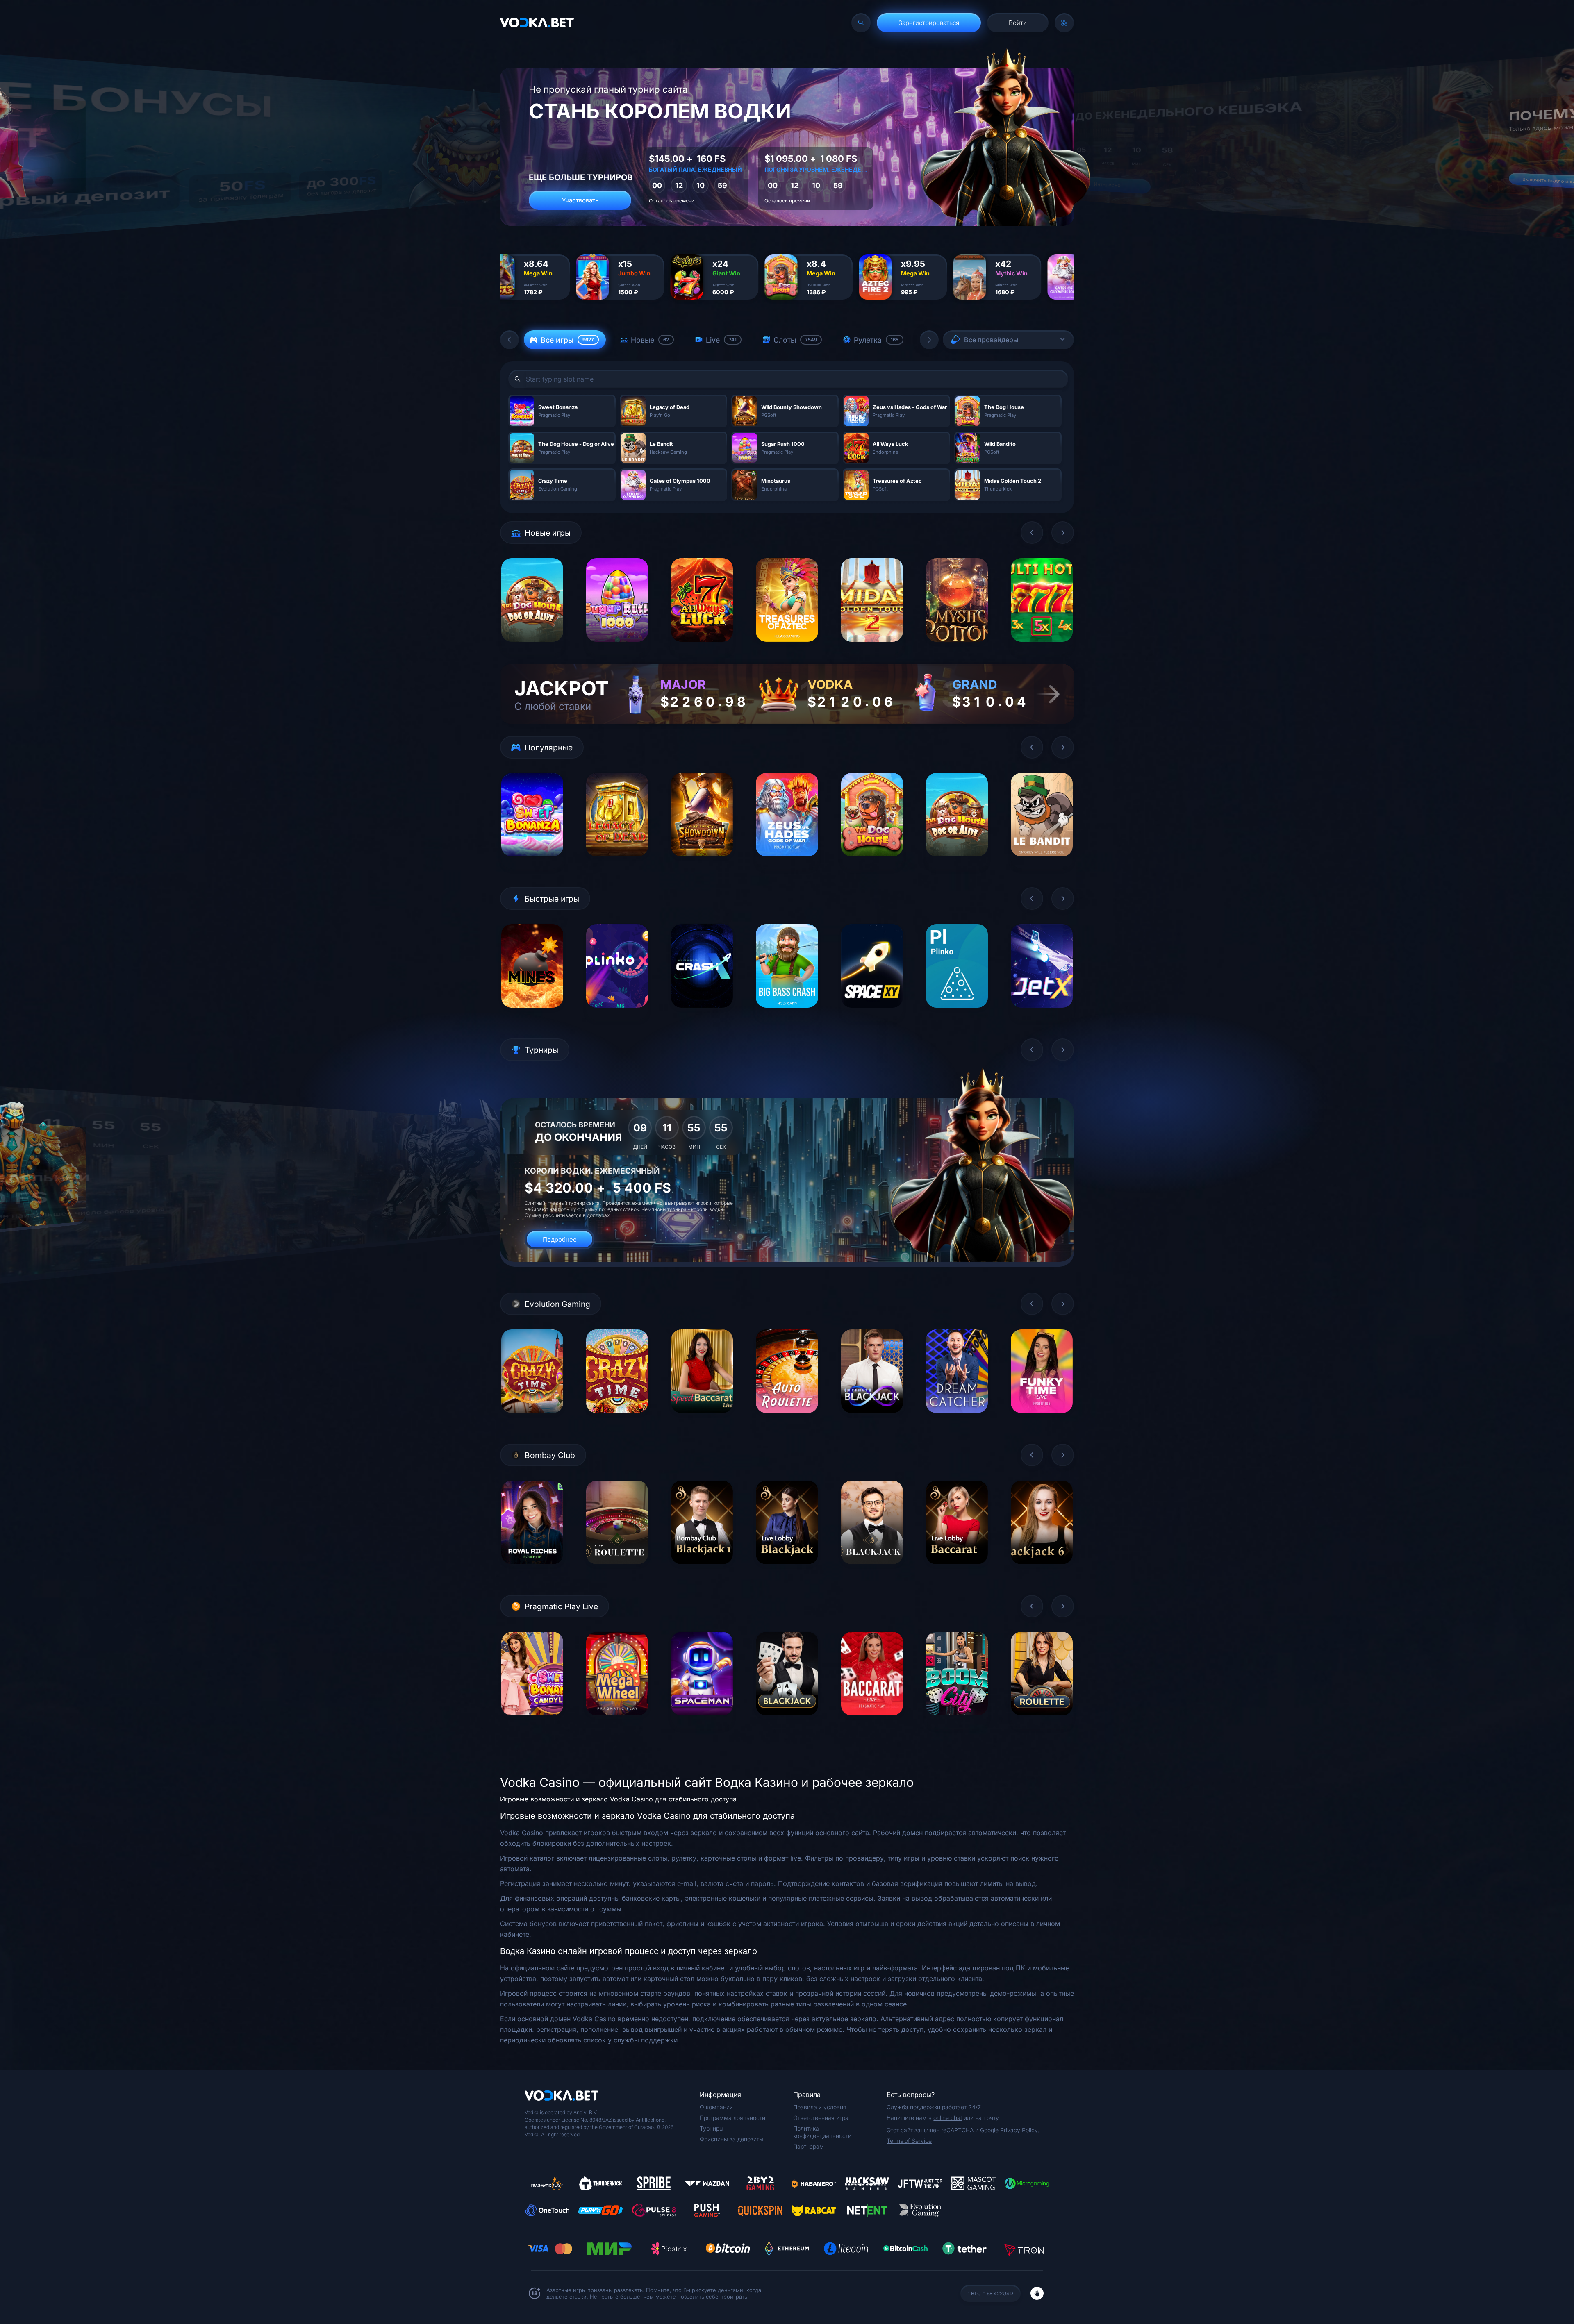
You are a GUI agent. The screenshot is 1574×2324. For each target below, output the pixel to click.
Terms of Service (909, 2141)
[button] (510, 340)
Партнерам (809, 2146)
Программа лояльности (732, 2118)
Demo (532, 648)
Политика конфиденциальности (822, 2132)
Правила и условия (820, 2107)
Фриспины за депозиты (731, 2139)
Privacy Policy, (1020, 2130)
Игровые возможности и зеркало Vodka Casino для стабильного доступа (618, 1799)
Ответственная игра (821, 2118)
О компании (716, 2107)
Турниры (712, 2128)
